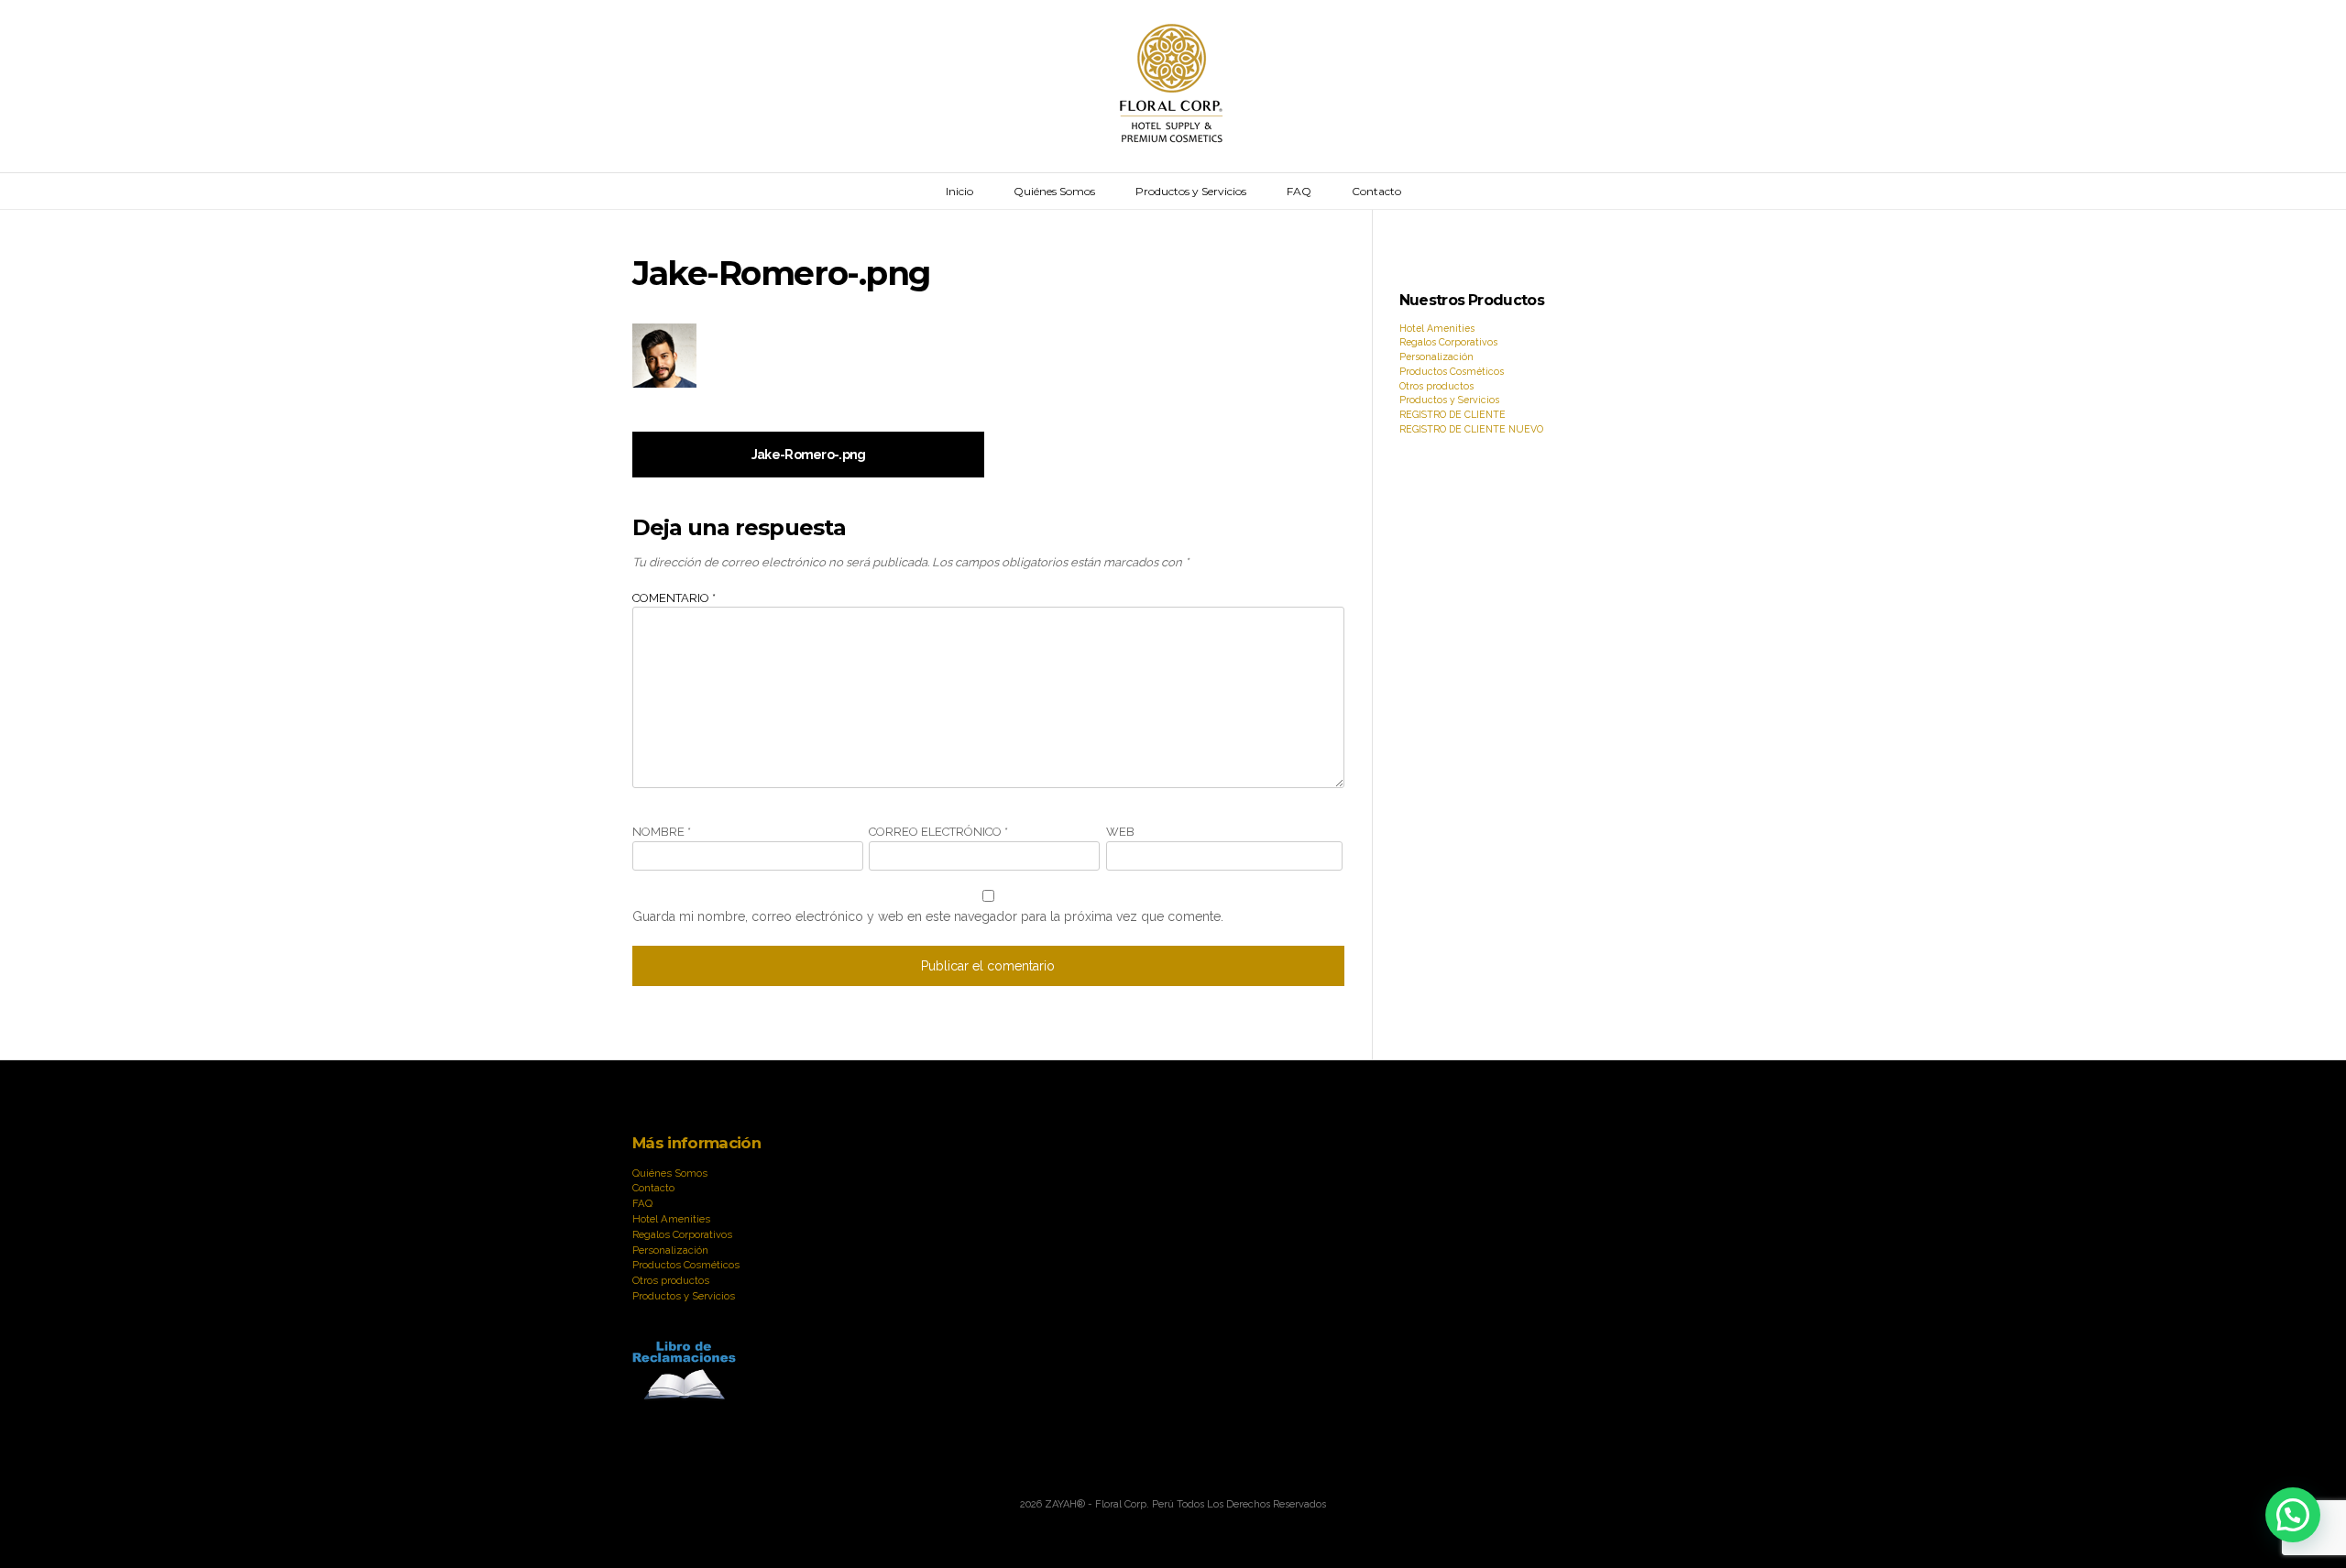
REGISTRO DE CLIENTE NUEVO (1471, 429)
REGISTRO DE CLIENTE (1453, 414)
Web (1120, 832)
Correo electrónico (938, 832)
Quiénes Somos (1054, 191)
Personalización (1436, 356)
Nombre (662, 832)
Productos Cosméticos (1452, 371)
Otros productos (1436, 386)
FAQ (1299, 191)
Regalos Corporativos (1448, 342)
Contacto (1376, 191)
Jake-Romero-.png (809, 455)
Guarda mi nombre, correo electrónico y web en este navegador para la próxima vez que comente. (928, 916)
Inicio (959, 191)
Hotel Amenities (1437, 328)
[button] (2293, 1515)
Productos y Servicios (1191, 191)
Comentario (674, 598)
